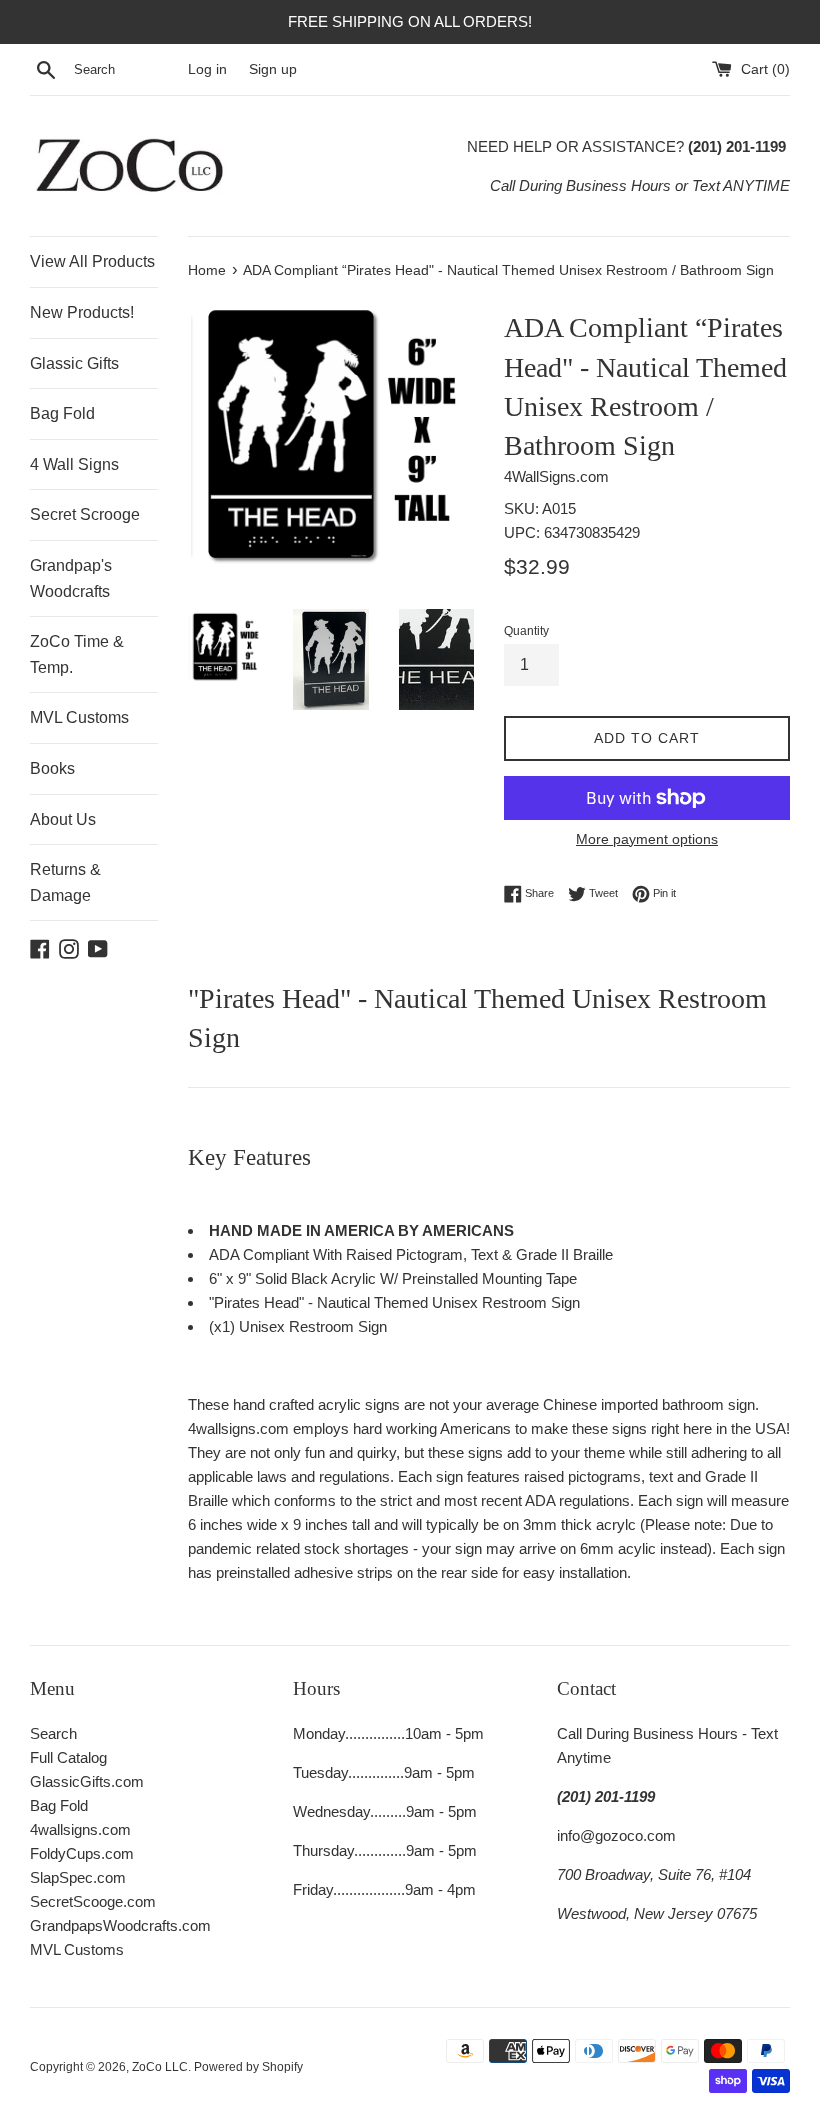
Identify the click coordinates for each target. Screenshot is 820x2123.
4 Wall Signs (74, 464)
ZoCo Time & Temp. (77, 654)
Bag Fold (62, 413)
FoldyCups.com (82, 1853)
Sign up (273, 69)
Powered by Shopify (248, 2067)
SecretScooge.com (93, 1901)
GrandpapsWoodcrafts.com (120, 1925)
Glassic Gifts (74, 363)
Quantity (526, 631)
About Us (63, 819)
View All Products (92, 261)
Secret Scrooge (85, 514)
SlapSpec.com (78, 1877)
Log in (207, 69)
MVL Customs (79, 717)
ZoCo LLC (160, 2067)
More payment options (647, 839)
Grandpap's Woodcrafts (71, 578)
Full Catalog (68, 1757)
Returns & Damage (65, 882)
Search (53, 1733)
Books (52, 768)
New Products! (82, 312)
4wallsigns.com (80, 1829)
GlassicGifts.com (87, 1781)
